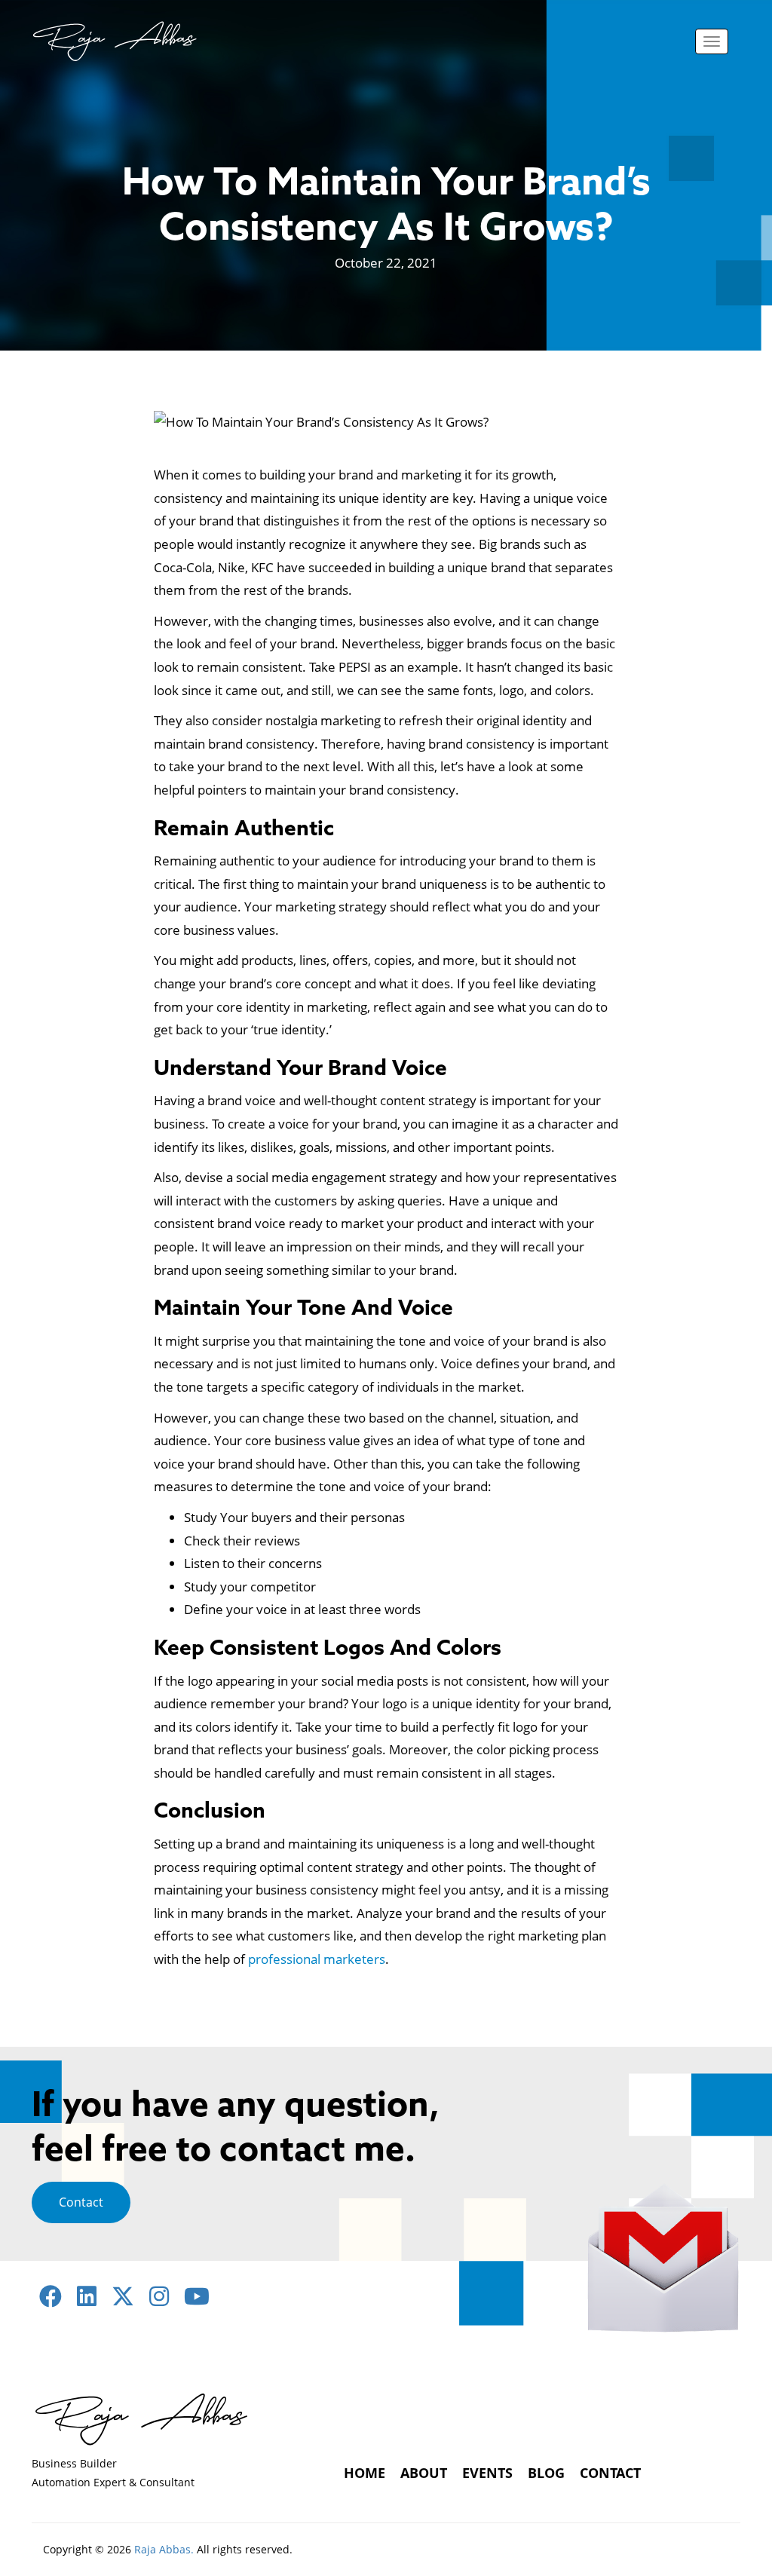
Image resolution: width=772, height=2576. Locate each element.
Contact (81, 2202)
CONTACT (610, 2473)
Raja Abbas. (164, 2549)
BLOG (546, 2473)
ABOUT (424, 2473)
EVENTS (487, 2473)
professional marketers (317, 1959)
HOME (365, 2473)
